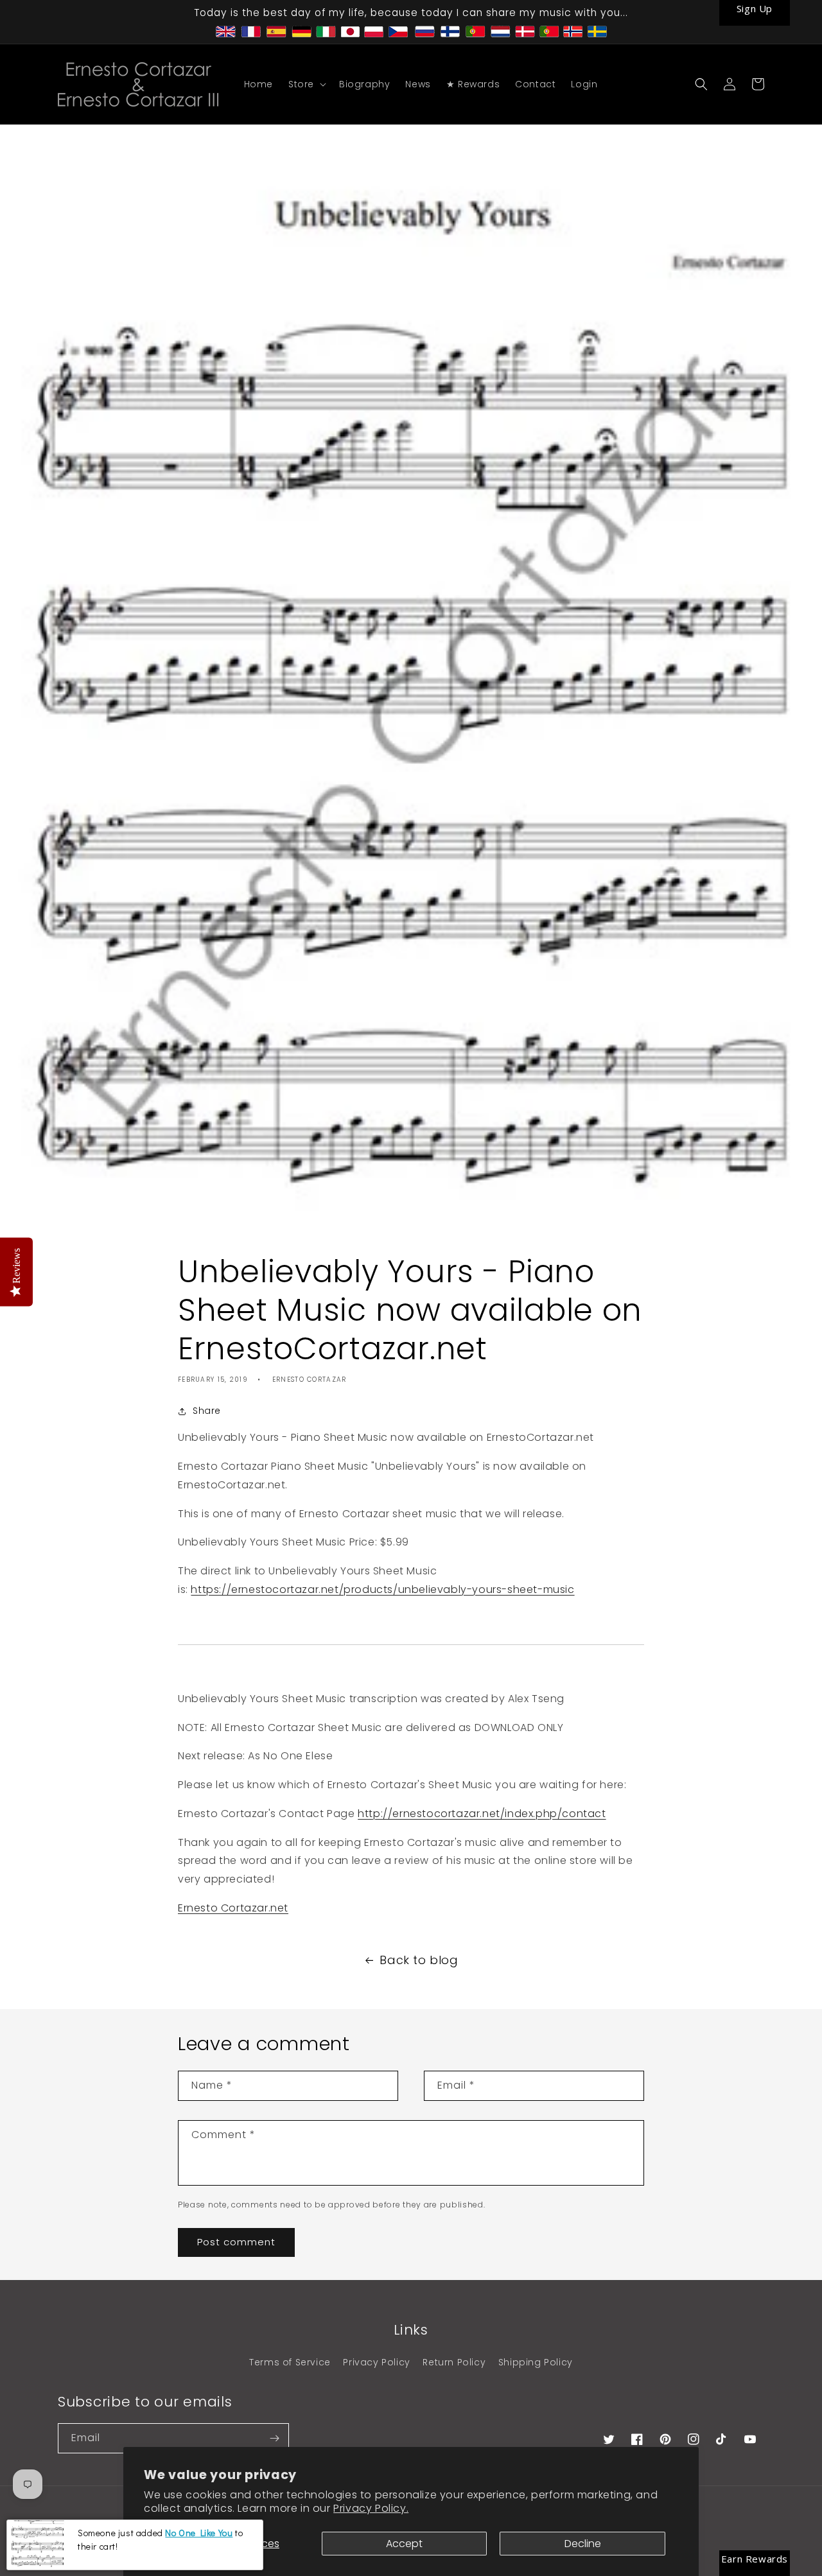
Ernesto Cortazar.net (233, 1908)
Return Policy (454, 2362)
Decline (583, 2544)
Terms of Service (290, 2362)
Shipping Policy (536, 2362)
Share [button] (207, 1411)
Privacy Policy (376, 2362)
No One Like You (199, 2533)
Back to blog (419, 1960)
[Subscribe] (274, 2438)
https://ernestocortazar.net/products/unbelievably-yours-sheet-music (382, 1589)
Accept (404, 2544)
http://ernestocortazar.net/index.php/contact (482, 1814)
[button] (306, 84)
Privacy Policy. (371, 2508)
